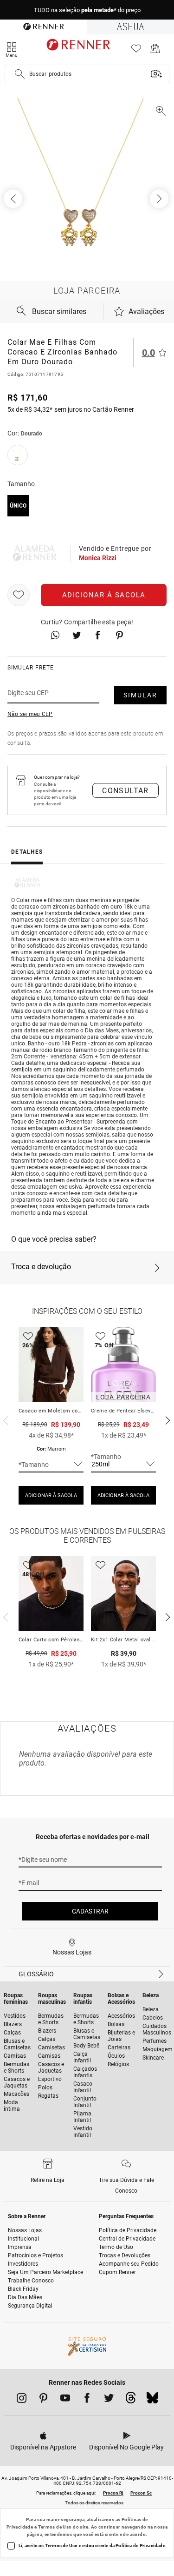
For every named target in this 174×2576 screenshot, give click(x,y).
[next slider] (5, 1419)
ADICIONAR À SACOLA (51, 1495)
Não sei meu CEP (30, 714)
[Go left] (14, 199)
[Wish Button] (19, 595)
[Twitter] (109, 2400)
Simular (140, 695)
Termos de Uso (55, 2527)
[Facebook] (87, 2400)
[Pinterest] (43, 2400)
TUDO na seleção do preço (87, 10)
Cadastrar (90, 1911)
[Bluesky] (152, 2400)
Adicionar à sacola (104, 595)
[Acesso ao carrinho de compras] (155, 51)
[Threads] (131, 2400)
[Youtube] (65, 2400)
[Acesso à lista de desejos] (136, 51)
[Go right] (160, 199)
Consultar (126, 791)
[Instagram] (22, 2400)
